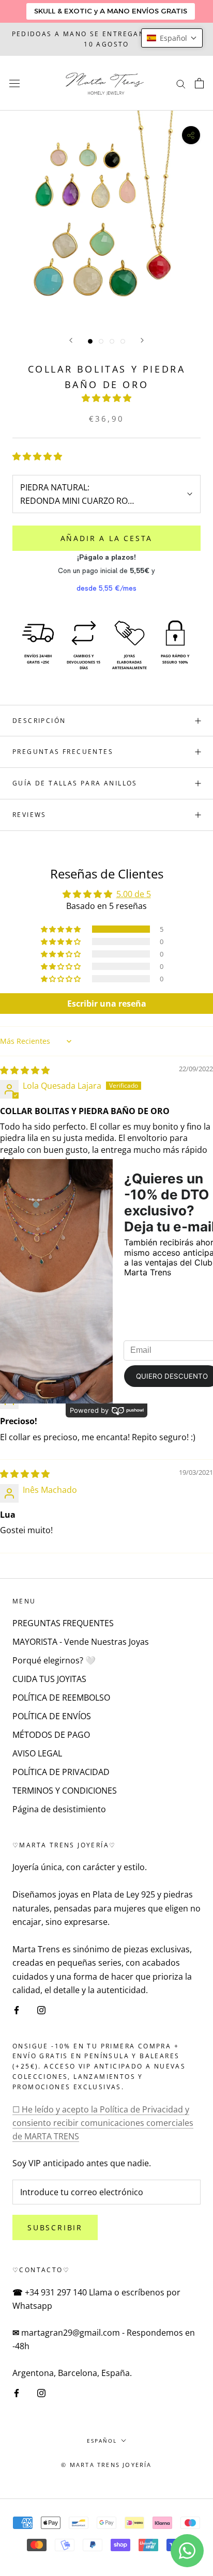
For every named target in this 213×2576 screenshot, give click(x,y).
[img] (25, 1070)
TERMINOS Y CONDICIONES (65, 1791)
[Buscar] (181, 83)
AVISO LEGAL (37, 1753)
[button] (106, 398)
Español (102, 2441)
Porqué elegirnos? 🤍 (54, 1660)
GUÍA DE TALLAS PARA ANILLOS (75, 783)
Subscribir (55, 2227)
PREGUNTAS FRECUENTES (63, 752)
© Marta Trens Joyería (106, 2465)
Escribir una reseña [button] (107, 1004)
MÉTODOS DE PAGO (51, 1735)
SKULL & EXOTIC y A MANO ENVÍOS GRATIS (111, 11)
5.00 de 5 (134, 894)
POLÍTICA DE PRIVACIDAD (61, 1772)
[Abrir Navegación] (14, 83)
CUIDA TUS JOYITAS (49, 1679)
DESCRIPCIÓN (39, 721)
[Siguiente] (142, 340)
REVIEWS (29, 815)
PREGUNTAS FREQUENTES (63, 1623)
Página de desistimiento (59, 1809)
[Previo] (71, 340)
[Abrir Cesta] (199, 83)
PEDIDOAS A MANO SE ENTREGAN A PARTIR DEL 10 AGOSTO (107, 39)
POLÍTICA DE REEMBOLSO (61, 1698)
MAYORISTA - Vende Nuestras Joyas (81, 1642)
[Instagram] (41, 2009)
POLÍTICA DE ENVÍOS (52, 1716)
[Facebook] (17, 2009)
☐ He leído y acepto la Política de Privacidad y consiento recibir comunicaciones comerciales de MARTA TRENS (103, 2123)
